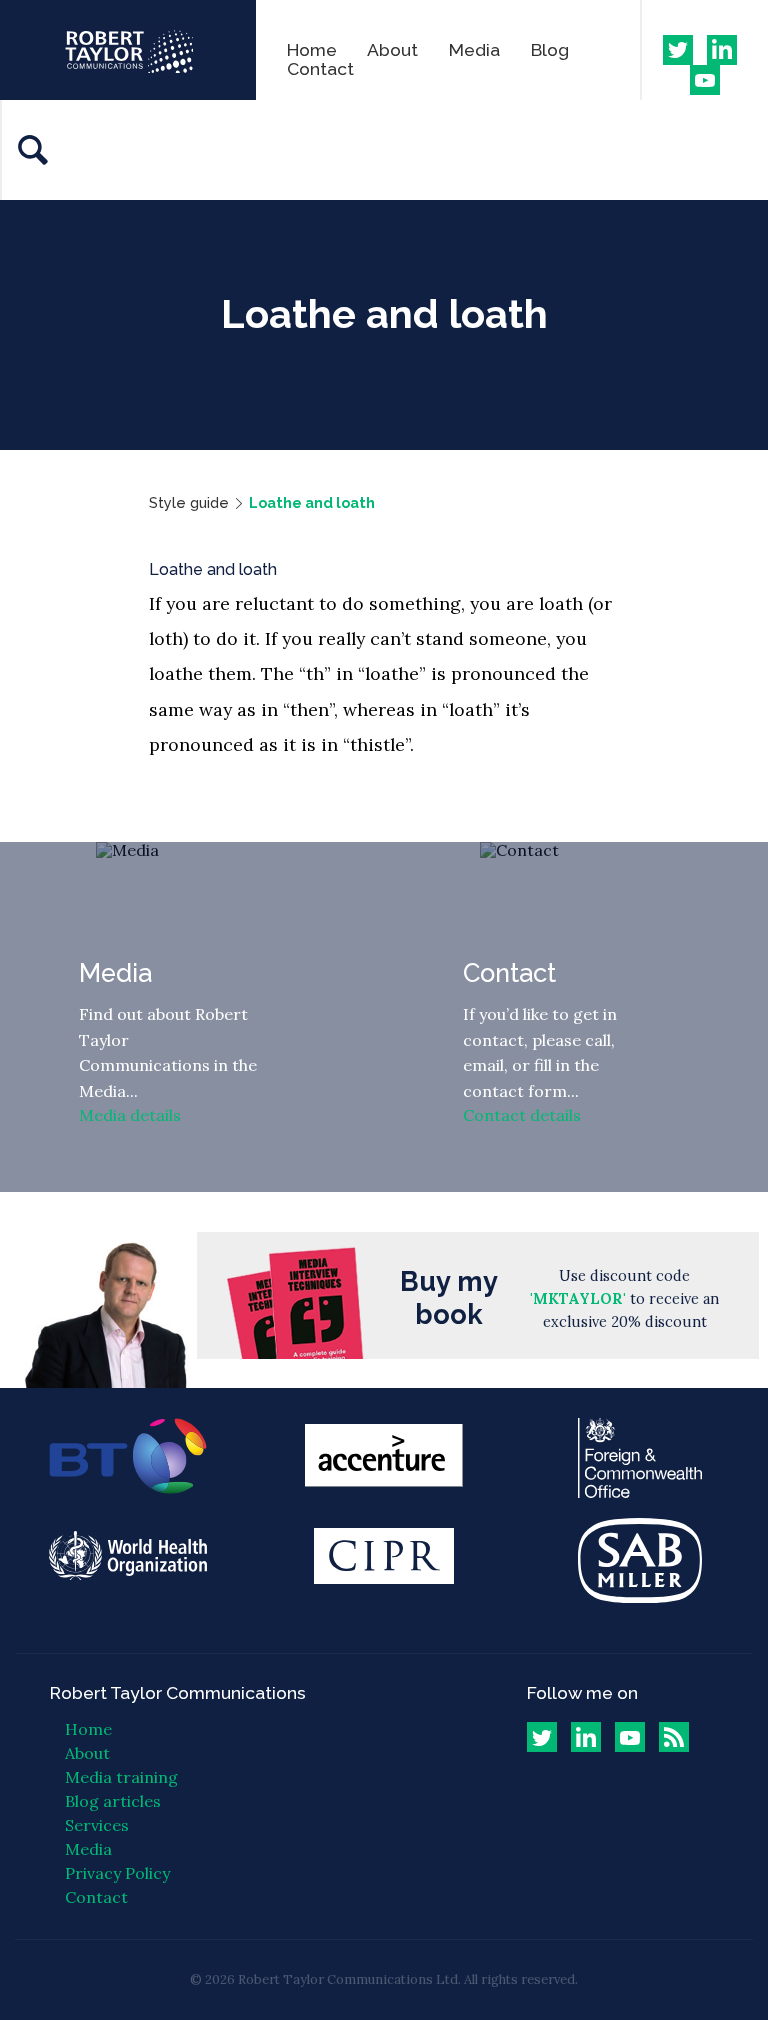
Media (474, 49)
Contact (320, 68)
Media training (121, 1777)
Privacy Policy (117, 1873)
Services (97, 1825)
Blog (550, 49)
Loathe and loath (312, 502)
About (392, 49)
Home (312, 49)
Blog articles (113, 1801)
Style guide (189, 502)
